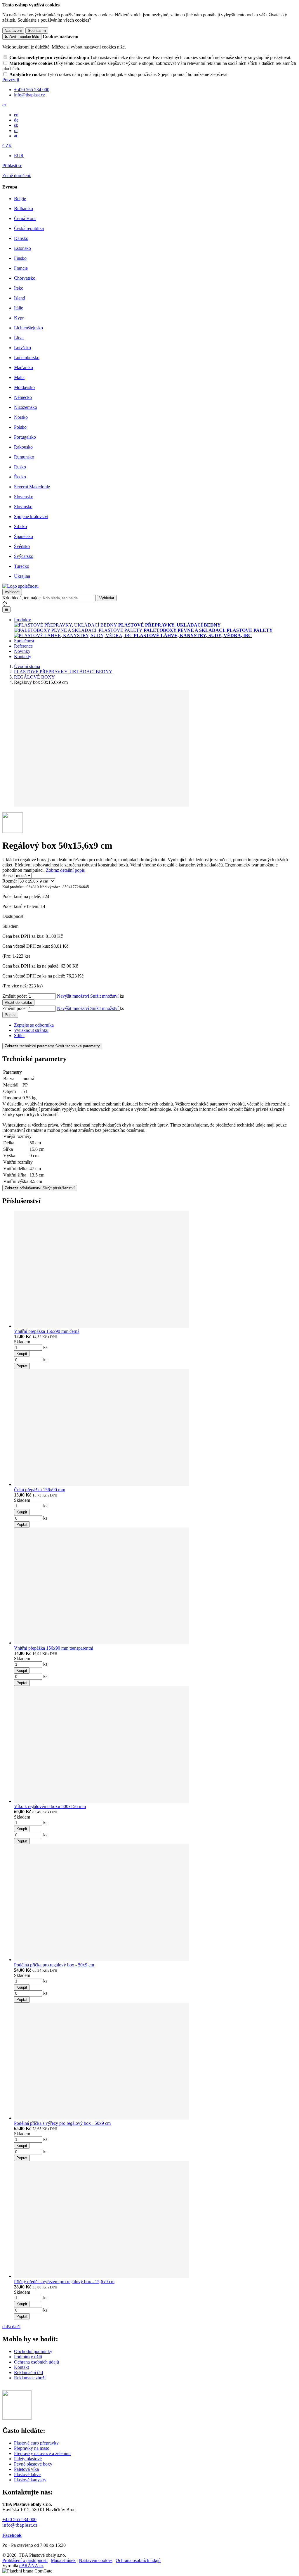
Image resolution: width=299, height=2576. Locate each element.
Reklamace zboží (30, 2378)
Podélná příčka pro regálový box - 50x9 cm (54, 1965)
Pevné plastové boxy (33, 2464)
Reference (23, 646)
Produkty (22, 620)
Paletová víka (26, 2469)
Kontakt (21, 2367)
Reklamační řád (28, 2372)
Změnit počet (14, 996)
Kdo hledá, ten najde (21, 598)
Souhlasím (37, 31)
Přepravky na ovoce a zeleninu (42, 2453)
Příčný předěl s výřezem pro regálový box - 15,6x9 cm (64, 2282)
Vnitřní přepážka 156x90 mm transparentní (54, 1648)
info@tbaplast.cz (20, 2525)
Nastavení (13, 31)
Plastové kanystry (30, 2480)
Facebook (12, 2535)
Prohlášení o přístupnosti (25, 2560)
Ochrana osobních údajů (36, 2362)
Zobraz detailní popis (65, 870)
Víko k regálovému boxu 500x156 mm (50, 1806)
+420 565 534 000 (19, 2519)
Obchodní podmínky (33, 2351)
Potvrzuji (11, 80)
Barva (8, 875)
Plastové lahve (27, 2474)
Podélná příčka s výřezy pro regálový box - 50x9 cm (62, 2123)
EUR (19, 156)
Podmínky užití (28, 2357)
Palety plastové (28, 2459)
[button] (4, 105)
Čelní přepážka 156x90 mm (40, 1490)
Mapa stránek (63, 2560)
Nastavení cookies (96, 2560)
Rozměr (10, 881)
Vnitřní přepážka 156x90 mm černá (47, 1331)
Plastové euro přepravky (36, 2443)
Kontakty (23, 656)
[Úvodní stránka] (20, 586)
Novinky (22, 651)
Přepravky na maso (32, 2448)
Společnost (24, 641)
